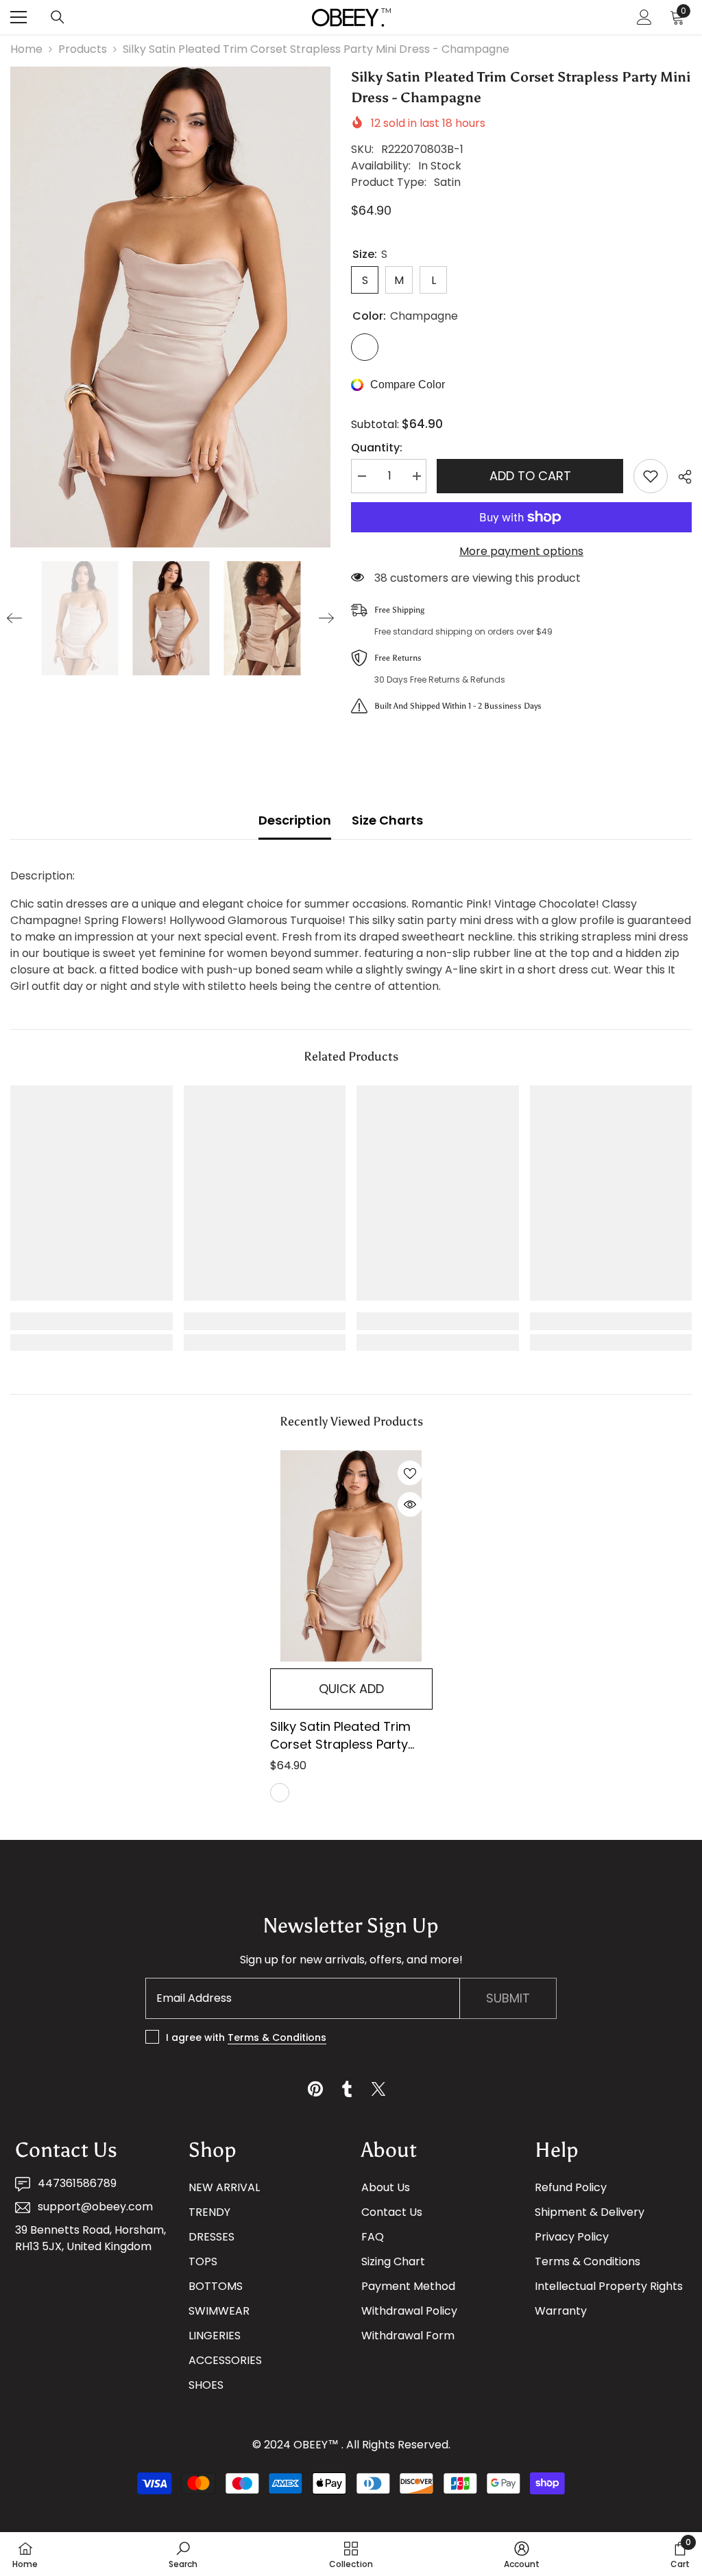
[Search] (58, 17)
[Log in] (644, 17)
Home (26, 49)
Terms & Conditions (277, 2037)
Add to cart (530, 476)
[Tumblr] (347, 2089)
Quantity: (377, 448)
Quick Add (351, 1689)
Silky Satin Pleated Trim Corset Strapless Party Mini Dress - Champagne (346, 1736)
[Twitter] (378, 2089)
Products (83, 49)
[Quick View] (410, 1504)
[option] (170, 307)
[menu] (19, 17)
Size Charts (387, 820)
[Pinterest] (315, 2089)
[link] (92, 1321)
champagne (280, 1793)
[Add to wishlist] (651, 476)
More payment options (521, 551)
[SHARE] (680, 477)
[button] (14, 618)
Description (295, 820)
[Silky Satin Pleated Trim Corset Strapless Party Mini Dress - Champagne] (351, 1556)
